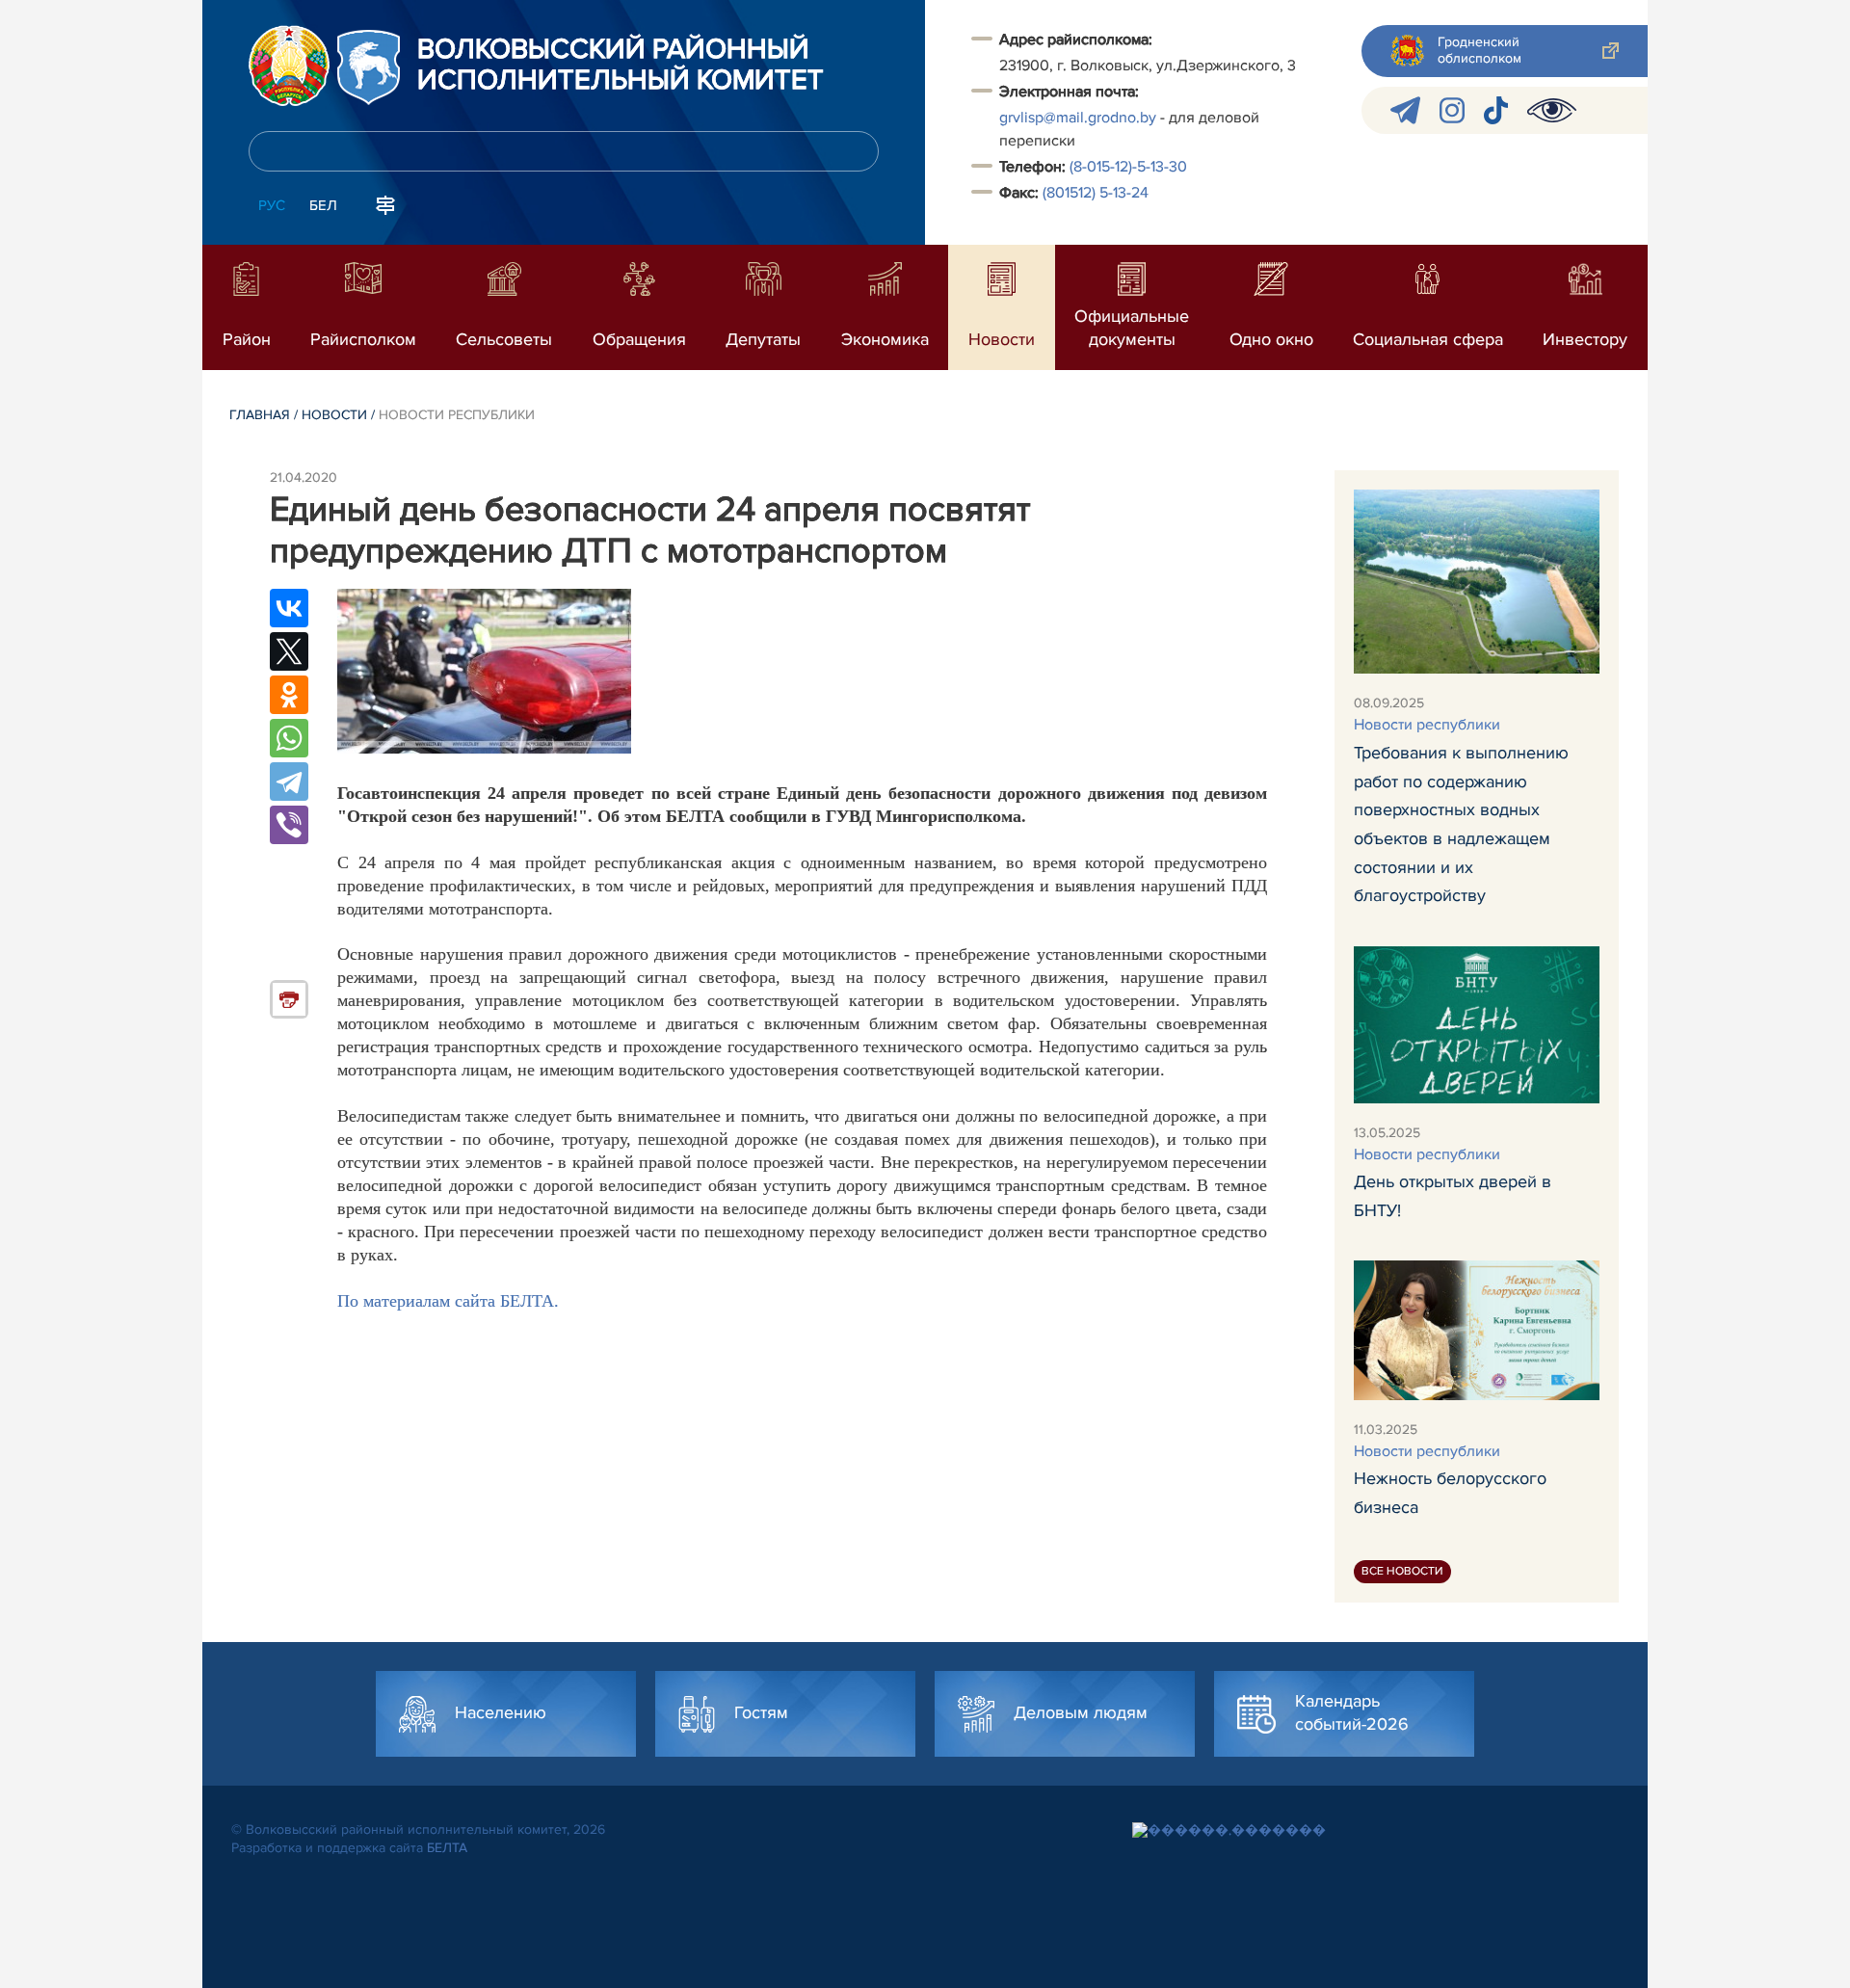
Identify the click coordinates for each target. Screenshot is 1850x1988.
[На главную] (289, 66)
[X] (289, 651)
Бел (323, 205)
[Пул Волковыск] (1405, 110)
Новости (334, 415)
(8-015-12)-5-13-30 (1128, 167)
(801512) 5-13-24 (1096, 193)
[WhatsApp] (289, 738)
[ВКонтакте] (289, 608)
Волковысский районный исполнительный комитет (621, 66)
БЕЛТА (447, 1848)
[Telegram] (289, 782)
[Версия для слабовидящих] (1552, 110)
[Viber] (289, 825)
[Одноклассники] (289, 695)
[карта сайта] (385, 203)
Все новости (1402, 1571)
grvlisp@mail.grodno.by (1078, 118)
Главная (260, 415)
